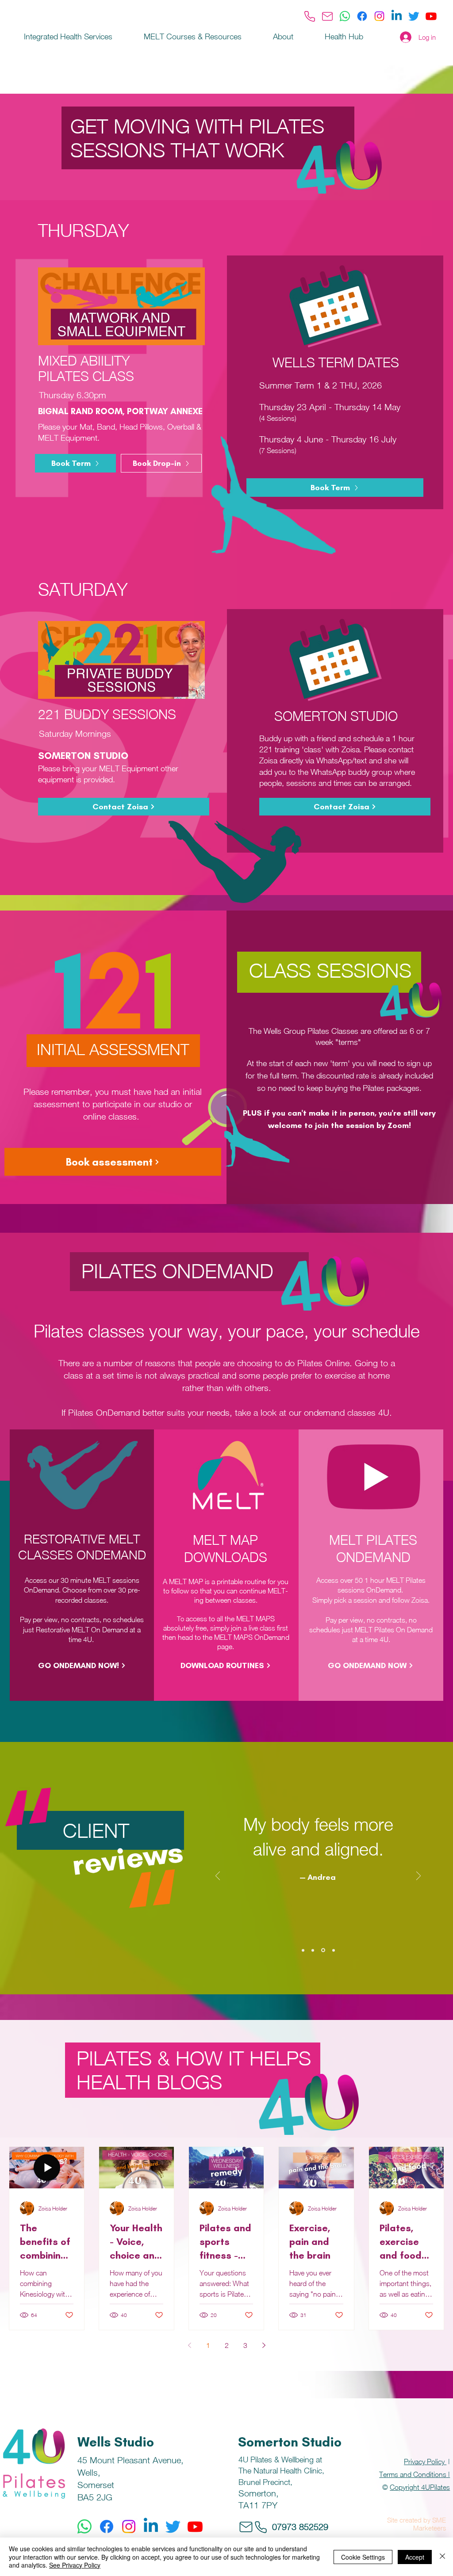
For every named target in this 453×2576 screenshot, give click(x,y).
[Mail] (327, 16)
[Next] (418, 1877)
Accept (415, 2557)
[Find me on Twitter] (414, 16)
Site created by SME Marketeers (417, 2524)
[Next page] (264, 2345)
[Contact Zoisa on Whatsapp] (345, 16)
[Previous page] (189, 2345)
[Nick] (303, 1950)
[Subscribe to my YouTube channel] (431, 16)
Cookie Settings (363, 2557)
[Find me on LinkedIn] (397, 16)
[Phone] (310, 16)
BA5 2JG (95, 2497)
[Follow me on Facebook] (362, 16)
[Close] (442, 2557)
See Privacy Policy (75, 2565)
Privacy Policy (425, 2462)
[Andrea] (322, 1950)
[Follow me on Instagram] (379, 16)
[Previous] (218, 1877)
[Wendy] (313, 1950)
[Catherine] (333, 1950)
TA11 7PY (258, 2505)
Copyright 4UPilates (420, 2487)
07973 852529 (300, 2527)
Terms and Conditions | (415, 2474)
